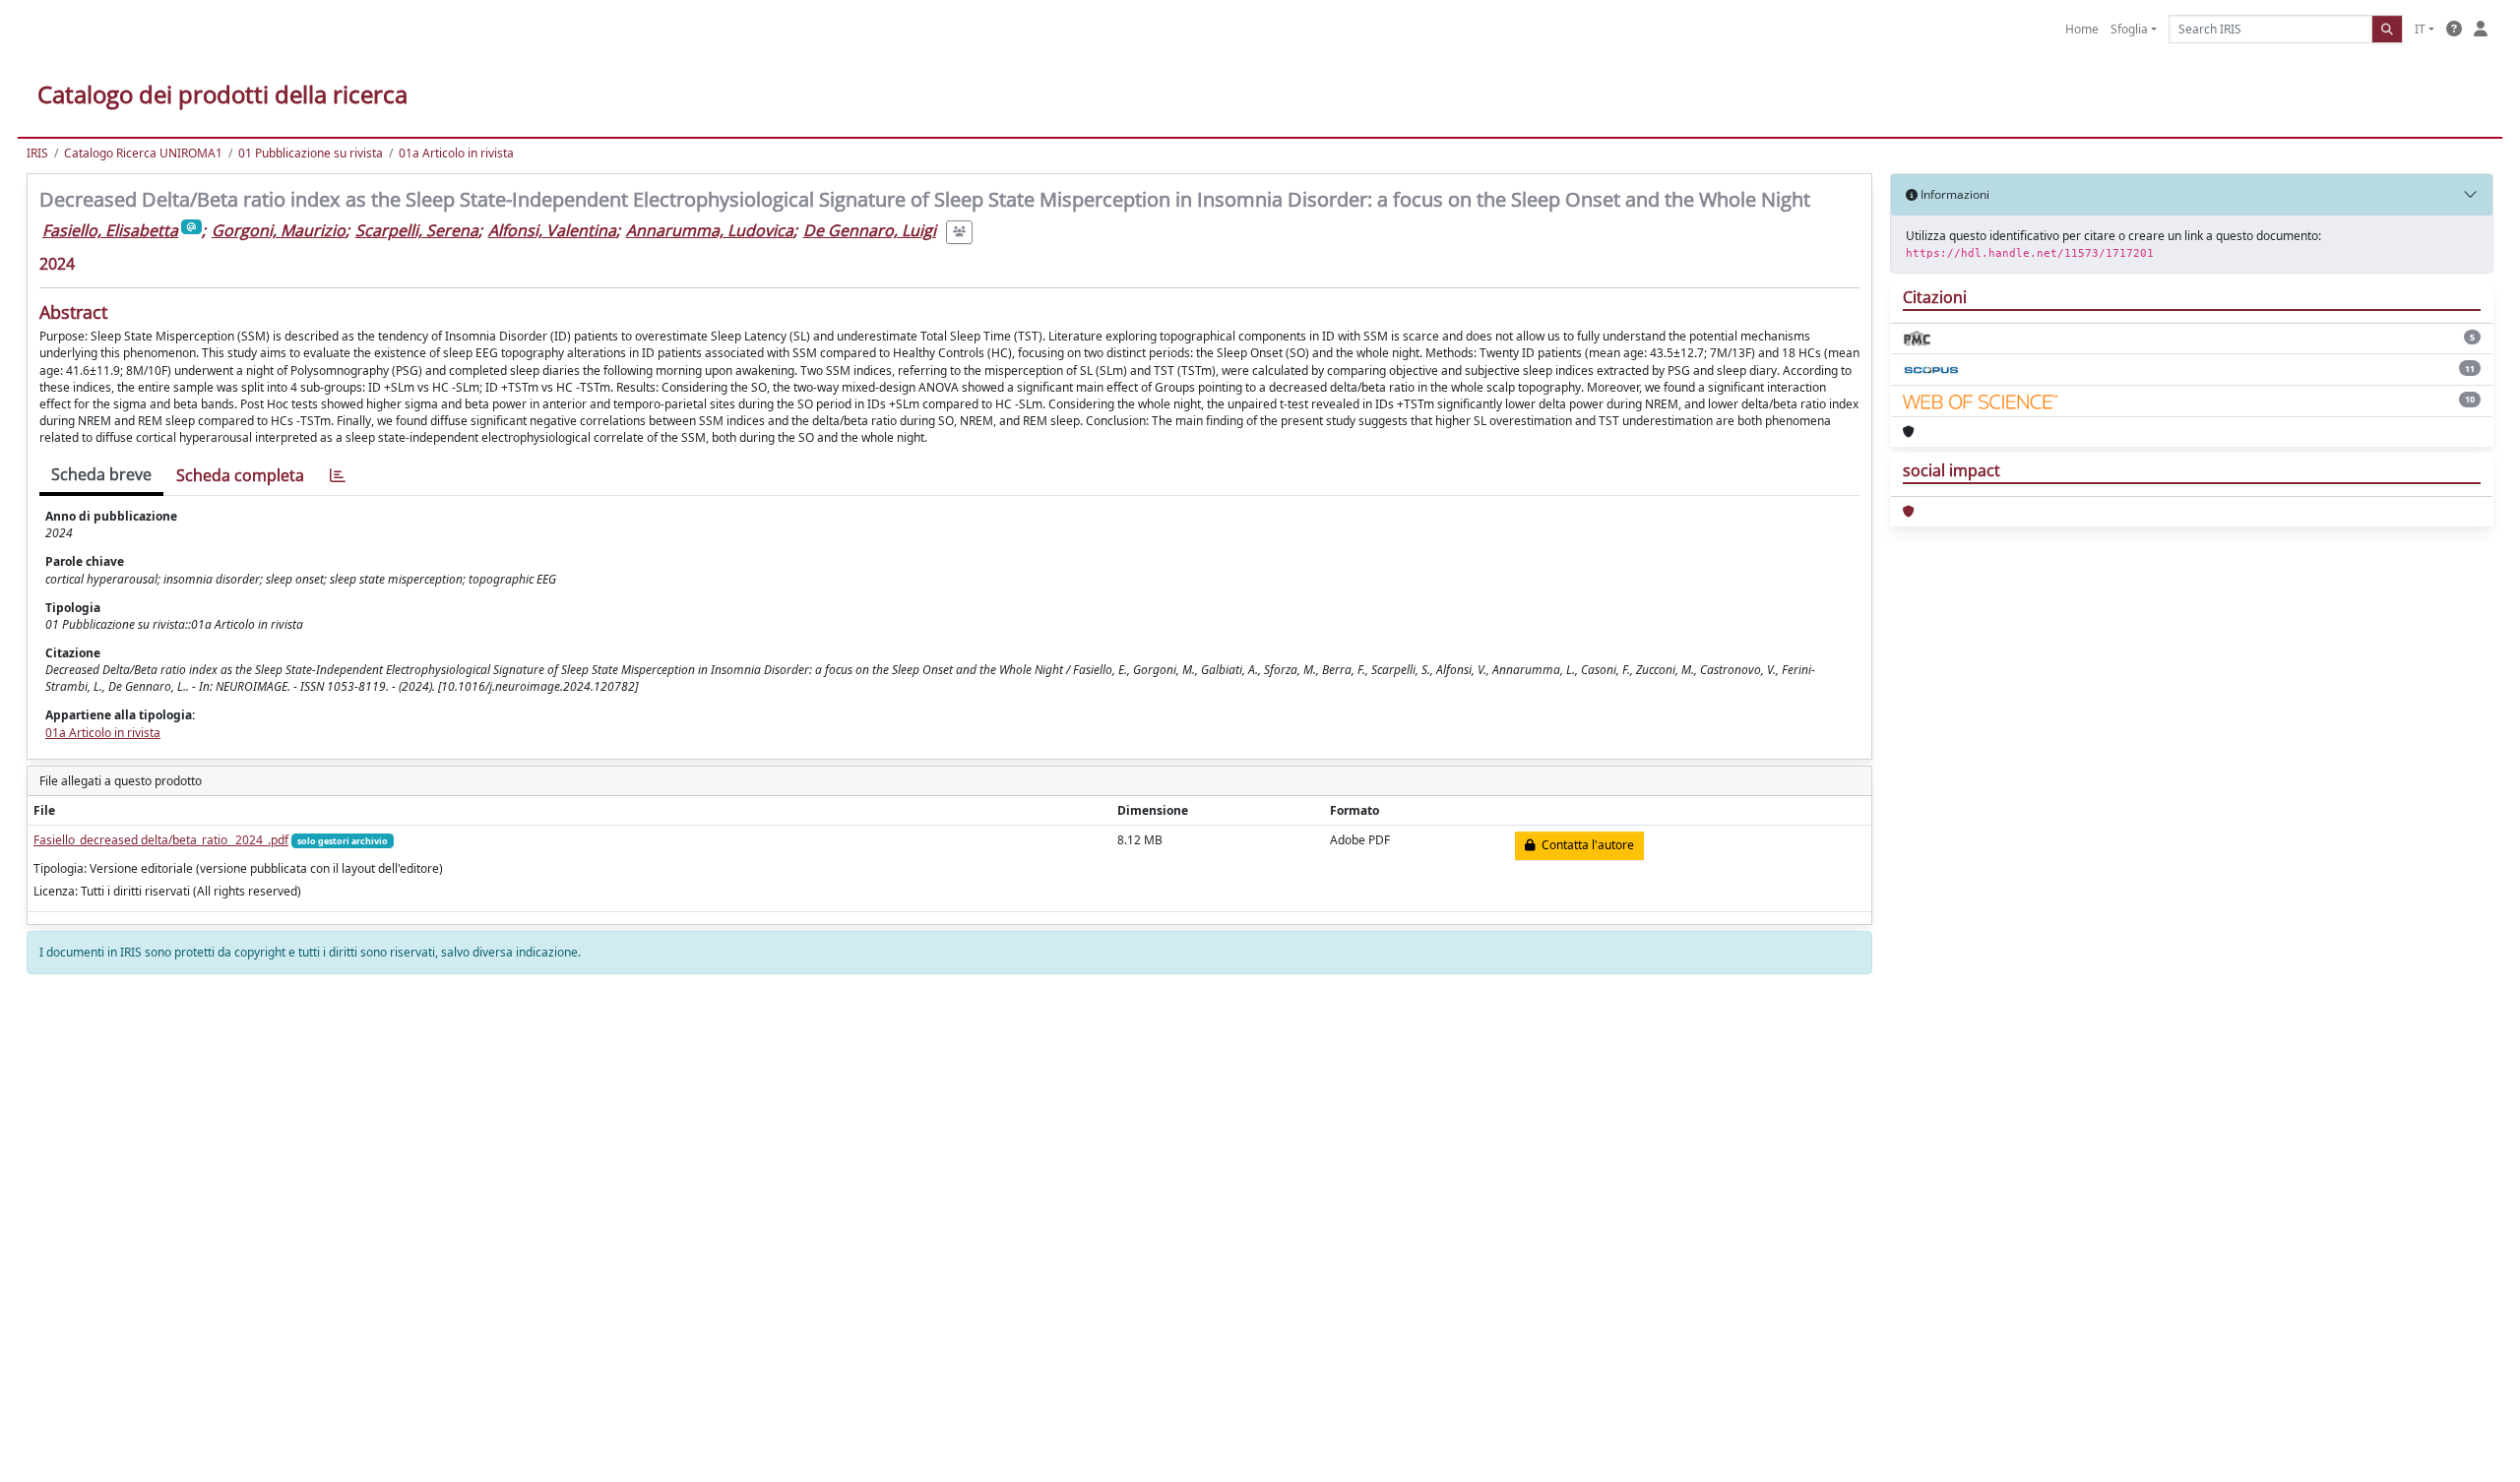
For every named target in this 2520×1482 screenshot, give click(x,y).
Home (2082, 29)
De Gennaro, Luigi (870, 230)
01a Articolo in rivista (456, 153)
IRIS (37, 153)
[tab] (338, 476)
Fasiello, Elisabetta (110, 230)
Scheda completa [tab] (240, 475)
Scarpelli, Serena (417, 230)
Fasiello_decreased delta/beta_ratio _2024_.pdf (161, 840)
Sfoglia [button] (2129, 29)
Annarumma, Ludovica (710, 230)
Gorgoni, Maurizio (279, 230)
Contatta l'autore (1585, 845)
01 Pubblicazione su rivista (311, 153)
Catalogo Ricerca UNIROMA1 (143, 153)
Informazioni (1953, 194)
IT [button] (2420, 29)
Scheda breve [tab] (101, 474)
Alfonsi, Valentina (552, 230)
